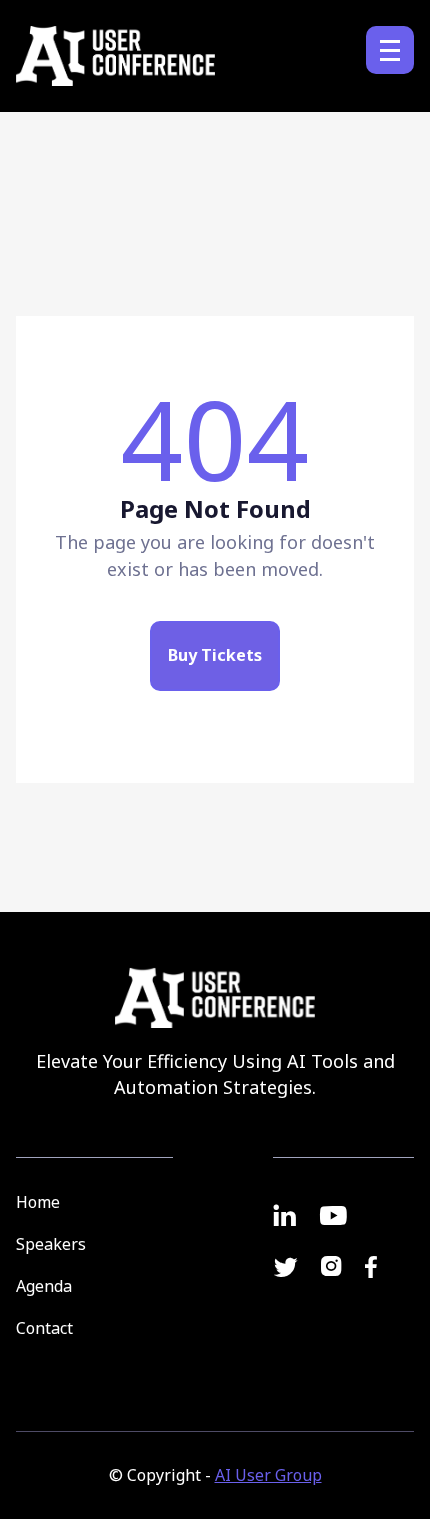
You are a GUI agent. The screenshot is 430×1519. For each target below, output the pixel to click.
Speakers (51, 1244)
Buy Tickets (215, 655)
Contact (44, 1328)
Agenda (44, 1286)
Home (38, 1202)
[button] (390, 50)
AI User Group (268, 1475)
